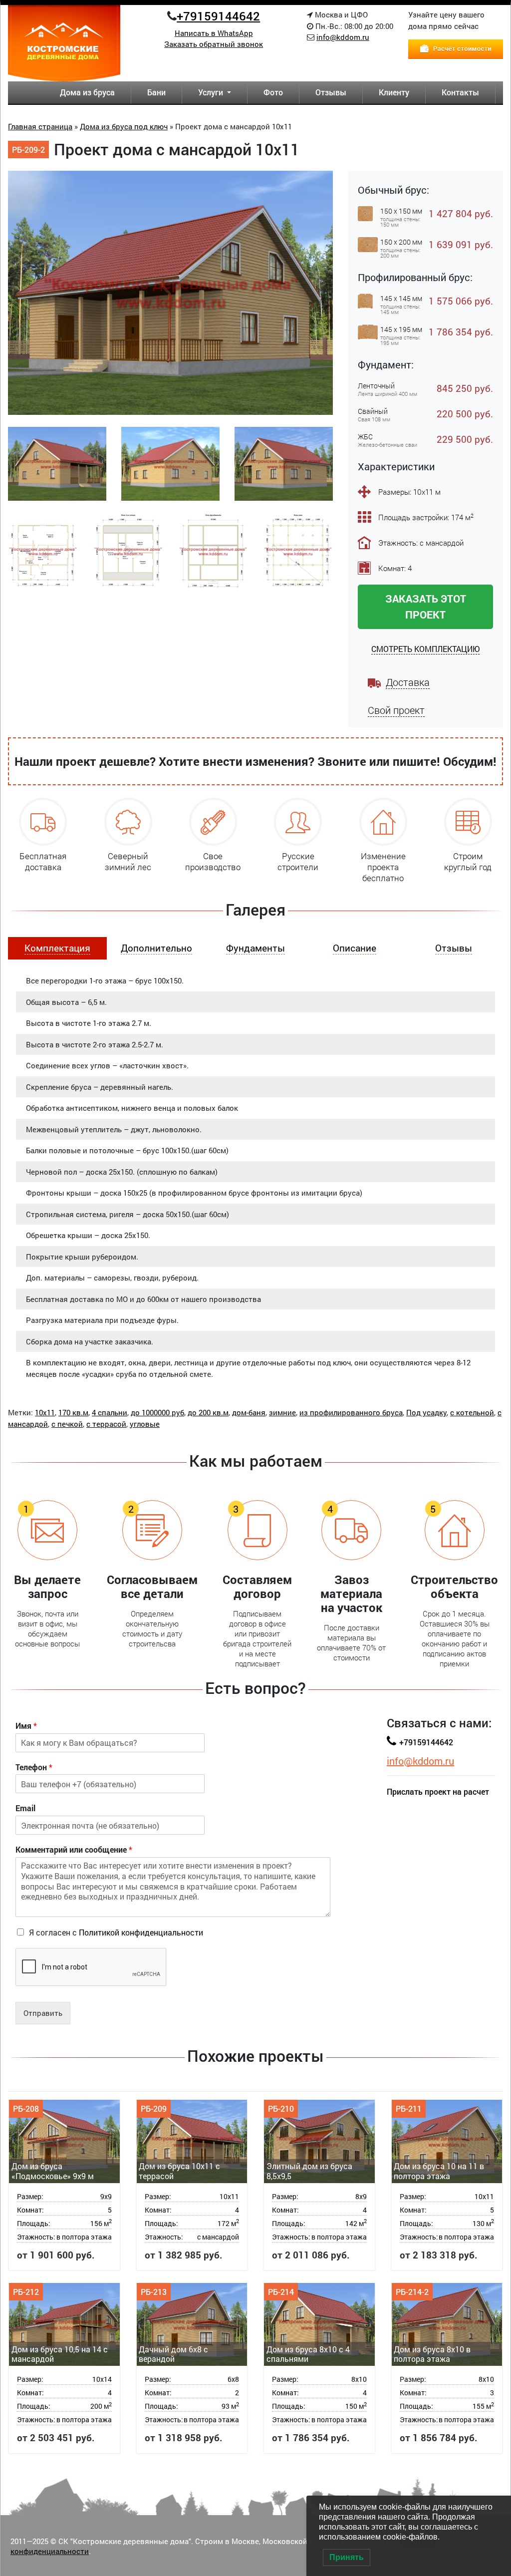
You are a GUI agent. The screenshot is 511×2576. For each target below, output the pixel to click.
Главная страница (40, 126)
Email (25, 1808)
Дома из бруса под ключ (124, 126)
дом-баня (249, 1412)
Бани (156, 92)
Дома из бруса (87, 92)
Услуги (212, 92)
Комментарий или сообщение (74, 1850)
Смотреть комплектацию (425, 649)
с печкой (67, 1424)
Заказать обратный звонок (214, 44)
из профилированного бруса (351, 1412)
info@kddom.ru (343, 37)
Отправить (43, 2013)
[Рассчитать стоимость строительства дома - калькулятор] (456, 48)
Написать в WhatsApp (214, 33)
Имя (26, 1726)
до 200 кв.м (208, 1412)
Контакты (460, 92)
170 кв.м (73, 1412)
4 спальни (110, 1412)
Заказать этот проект (426, 606)
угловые (145, 1424)
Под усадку (426, 1412)
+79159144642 (218, 16)
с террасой (106, 1424)
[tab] (57, 948)
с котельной (472, 1412)
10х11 (45, 1412)
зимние (282, 1412)
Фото (273, 92)
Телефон (34, 1767)
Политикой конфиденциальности (141, 1932)
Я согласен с (116, 1932)
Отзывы (331, 92)
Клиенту (394, 92)
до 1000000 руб (157, 1412)
